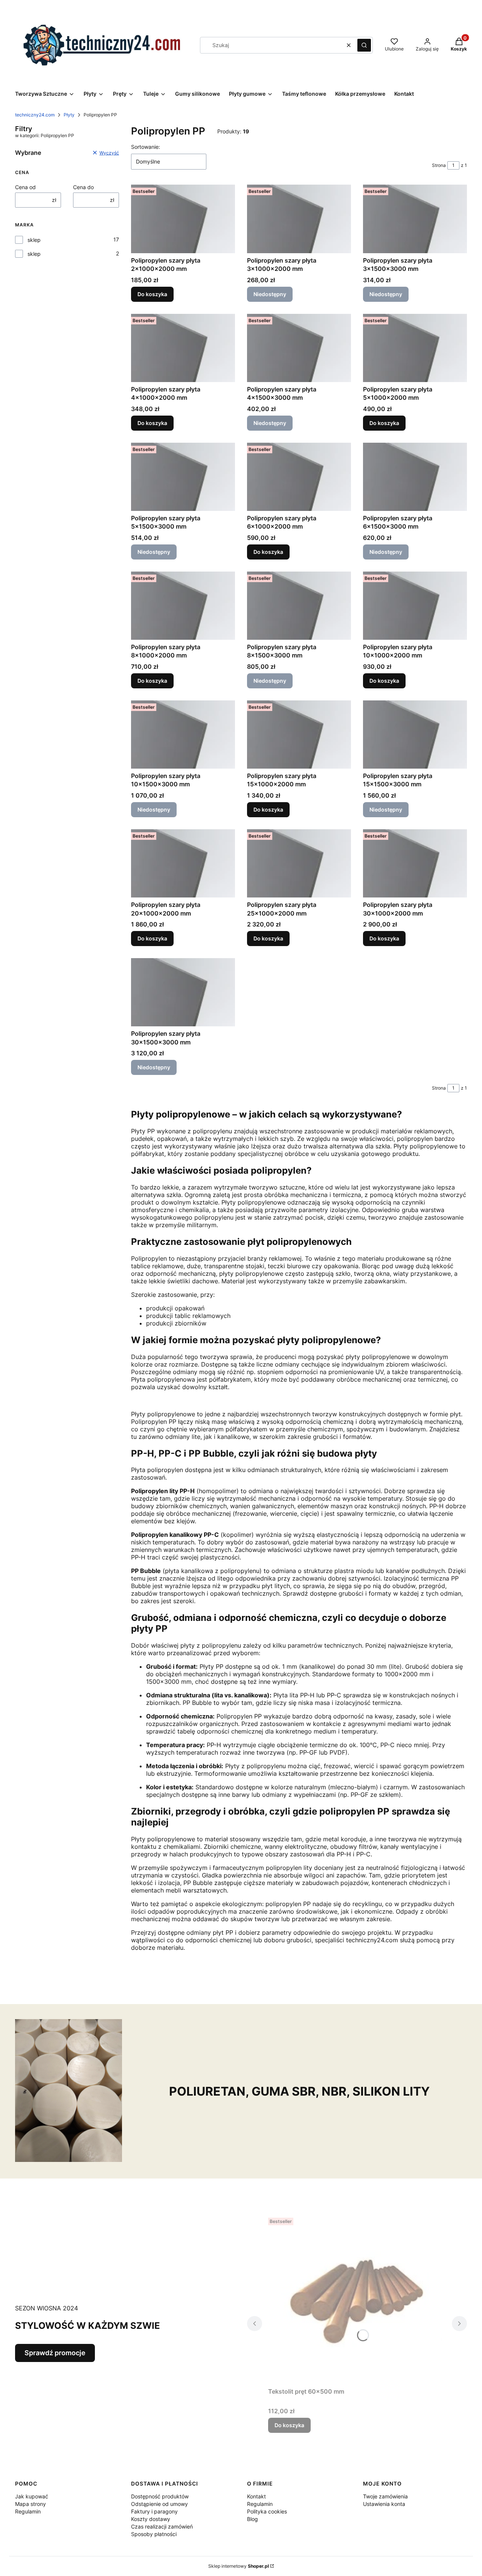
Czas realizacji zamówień (162, 2526)
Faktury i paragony (154, 2511)
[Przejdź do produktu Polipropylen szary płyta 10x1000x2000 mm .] (415, 606)
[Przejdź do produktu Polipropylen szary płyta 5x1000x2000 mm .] (415, 348)
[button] (364, 45)
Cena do (83, 187)
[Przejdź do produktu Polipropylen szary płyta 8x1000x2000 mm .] (183, 606)
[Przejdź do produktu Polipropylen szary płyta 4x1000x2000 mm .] (183, 348)
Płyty (69, 115)
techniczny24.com (35, 115)
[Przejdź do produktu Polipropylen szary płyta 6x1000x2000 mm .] (299, 477)
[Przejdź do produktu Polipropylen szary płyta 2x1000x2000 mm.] (183, 219)
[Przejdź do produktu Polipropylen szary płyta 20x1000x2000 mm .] (183, 863)
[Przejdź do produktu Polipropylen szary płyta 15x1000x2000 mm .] (299, 735)
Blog (252, 2519)
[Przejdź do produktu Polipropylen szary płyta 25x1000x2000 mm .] (299, 863)
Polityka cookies (267, 2511)
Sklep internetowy (239, 2566)
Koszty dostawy (151, 2519)
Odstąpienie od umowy (159, 2504)
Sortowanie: (146, 147)
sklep (34, 240)
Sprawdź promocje (55, 2353)
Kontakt (256, 2496)
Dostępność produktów (160, 2496)
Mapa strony (31, 2504)
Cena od (25, 187)
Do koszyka (152, 294)
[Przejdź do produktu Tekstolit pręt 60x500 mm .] (357, 2299)
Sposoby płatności (154, 2534)
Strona (439, 165)
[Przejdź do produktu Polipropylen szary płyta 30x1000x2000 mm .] (415, 863)
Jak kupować (32, 2496)
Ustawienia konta (384, 2504)
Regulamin (28, 2511)
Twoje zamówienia (385, 2496)
